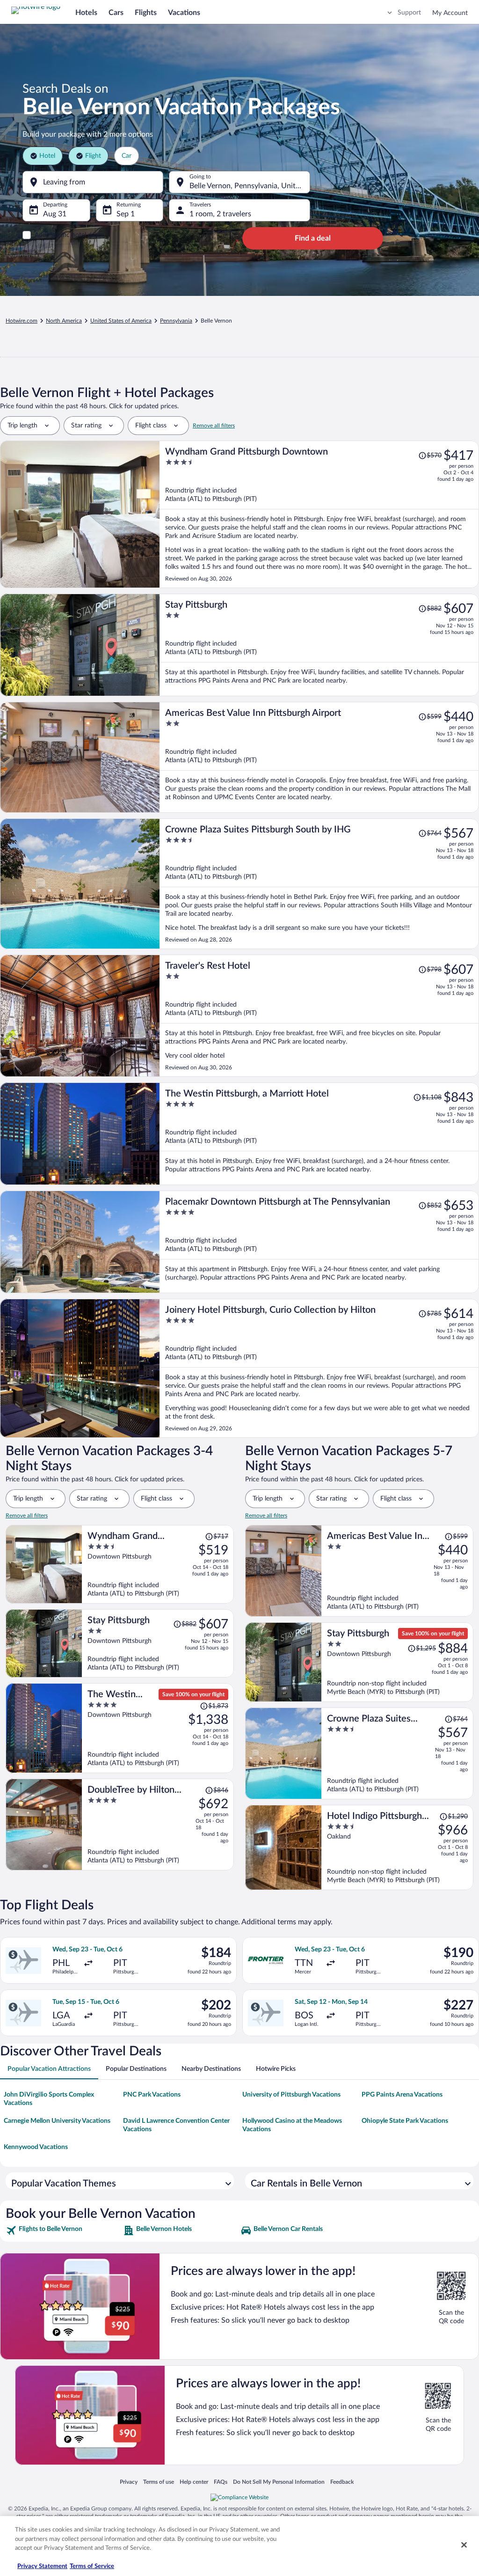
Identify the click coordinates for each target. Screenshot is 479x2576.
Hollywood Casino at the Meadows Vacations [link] (292, 2125)
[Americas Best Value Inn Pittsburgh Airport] (319, 757)
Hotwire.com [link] (22, 321)
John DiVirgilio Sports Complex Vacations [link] (49, 2099)
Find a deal (313, 238)
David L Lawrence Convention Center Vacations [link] (176, 2125)
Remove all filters (214, 426)
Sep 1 (126, 214)
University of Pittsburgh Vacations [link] (291, 2095)
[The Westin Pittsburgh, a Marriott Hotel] (319, 1134)
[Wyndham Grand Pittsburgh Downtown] (319, 514)
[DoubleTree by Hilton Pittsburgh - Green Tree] (158, 1825)
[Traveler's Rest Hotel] (319, 1016)
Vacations (184, 13)
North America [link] (64, 321)
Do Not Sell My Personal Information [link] (279, 2482)
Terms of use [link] (159, 2482)
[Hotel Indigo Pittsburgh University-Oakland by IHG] (397, 1847)
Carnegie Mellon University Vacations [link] (57, 2121)
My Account (450, 13)
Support (409, 13)
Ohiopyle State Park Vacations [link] (405, 2121)
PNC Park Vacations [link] (152, 2095)
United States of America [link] (121, 321)
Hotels (86, 13)
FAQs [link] (221, 2482)
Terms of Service (92, 2566)
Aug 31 (55, 214)
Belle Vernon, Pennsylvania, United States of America (250, 186)
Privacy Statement (42, 2566)
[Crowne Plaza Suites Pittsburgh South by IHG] (319, 884)
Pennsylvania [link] (176, 321)
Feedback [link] (342, 2482)
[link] (63, 2230)
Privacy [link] (129, 2482)
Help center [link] (194, 2482)
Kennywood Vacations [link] (36, 2147)
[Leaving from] (93, 182)
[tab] (49, 2069)
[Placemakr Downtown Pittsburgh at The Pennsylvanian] (319, 1242)
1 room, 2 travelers (220, 214)
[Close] (464, 2545)
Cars (116, 13)
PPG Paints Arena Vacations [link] (402, 2095)
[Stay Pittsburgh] (319, 645)
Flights (146, 13)
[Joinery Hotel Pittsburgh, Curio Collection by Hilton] (319, 1368)
